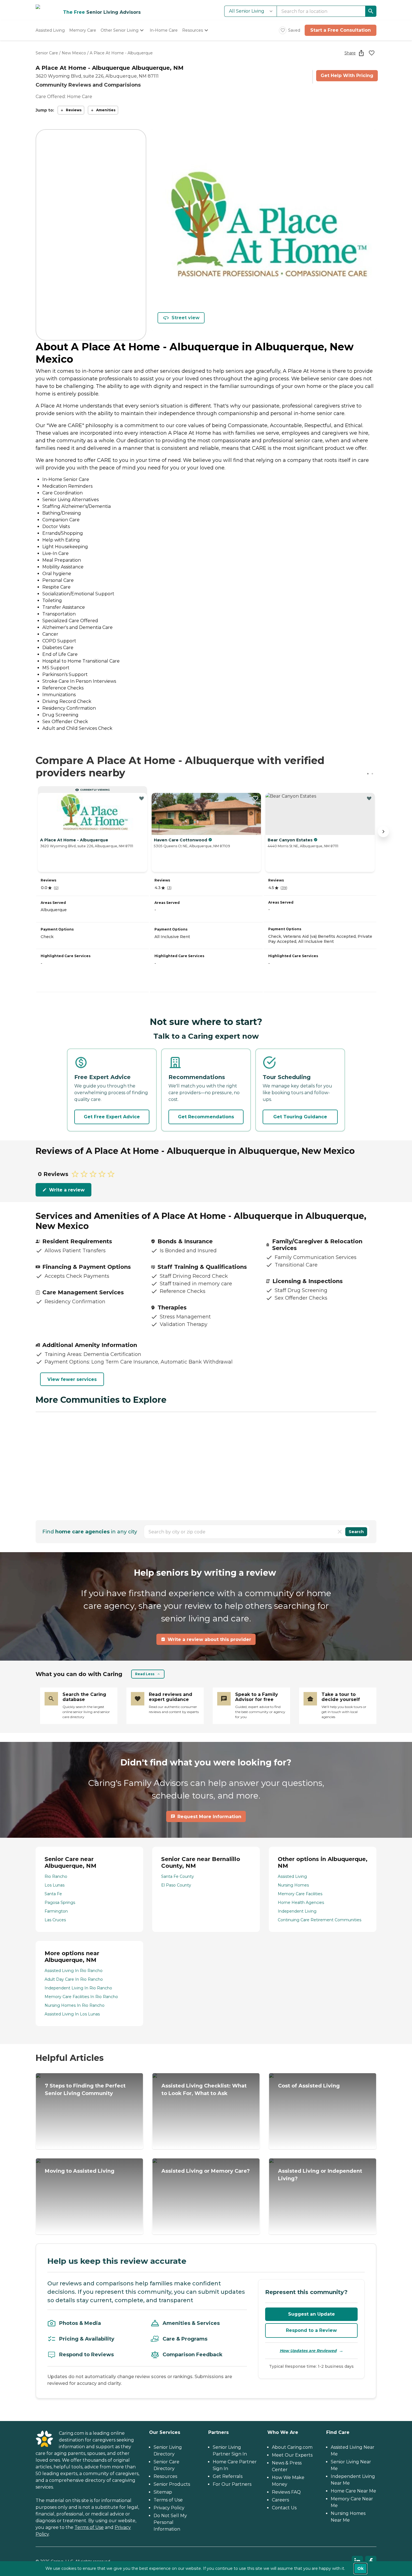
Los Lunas (55, 1885)
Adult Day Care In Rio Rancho (74, 1979)
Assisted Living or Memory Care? (206, 2171)
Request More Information (209, 1817)
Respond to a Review (311, 2330)
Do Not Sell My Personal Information (170, 2522)
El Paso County (176, 1885)
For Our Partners (232, 2484)
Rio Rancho (56, 1876)
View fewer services (72, 1379)
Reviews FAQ (286, 2492)
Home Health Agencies (301, 1903)
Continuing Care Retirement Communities (320, 1920)
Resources (165, 2476)
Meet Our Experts (292, 2455)
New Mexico (74, 53)
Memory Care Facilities (300, 1894)
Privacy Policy (169, 2508)
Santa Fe (53, 1894)
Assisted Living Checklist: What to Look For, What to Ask (204, 2090)
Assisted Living (292, 1876)
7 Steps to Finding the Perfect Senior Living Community (85, 2090)
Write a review (67, 1190)
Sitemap (163, 2492)
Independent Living (297, 1911)
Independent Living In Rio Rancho (78, 1988)
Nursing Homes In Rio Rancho (75, 2005)
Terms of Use (89, 2527)
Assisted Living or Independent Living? (320, 2175)
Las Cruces (55, 1920)
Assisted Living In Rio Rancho (74, 1971)
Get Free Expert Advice (112, 1117)
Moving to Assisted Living (80, 2171)
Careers (280, 2500)
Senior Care (47, 53)
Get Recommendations (206, 1117)
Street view (186, 318)
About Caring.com (292, 2447)
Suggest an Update (312, 2314)
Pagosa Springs (60, 1903)
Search (356, 1532)
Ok (360, 2568)
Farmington (56, 1911)
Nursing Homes (293, 1885)
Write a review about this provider (209, 1639)
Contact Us (284, 2508)
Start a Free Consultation (341, 30)
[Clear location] (340, 1532)
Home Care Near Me (353, 2491)
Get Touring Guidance (300, 1117)
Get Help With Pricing (347, 76)
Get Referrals (228, 2476)
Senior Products (172, 2484)
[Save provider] (372, 53)
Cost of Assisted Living (309, 2086)
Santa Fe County (178, 1876)
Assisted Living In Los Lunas (72, 2014)
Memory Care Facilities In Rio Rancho (81, 1997)
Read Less (145, 1674)
